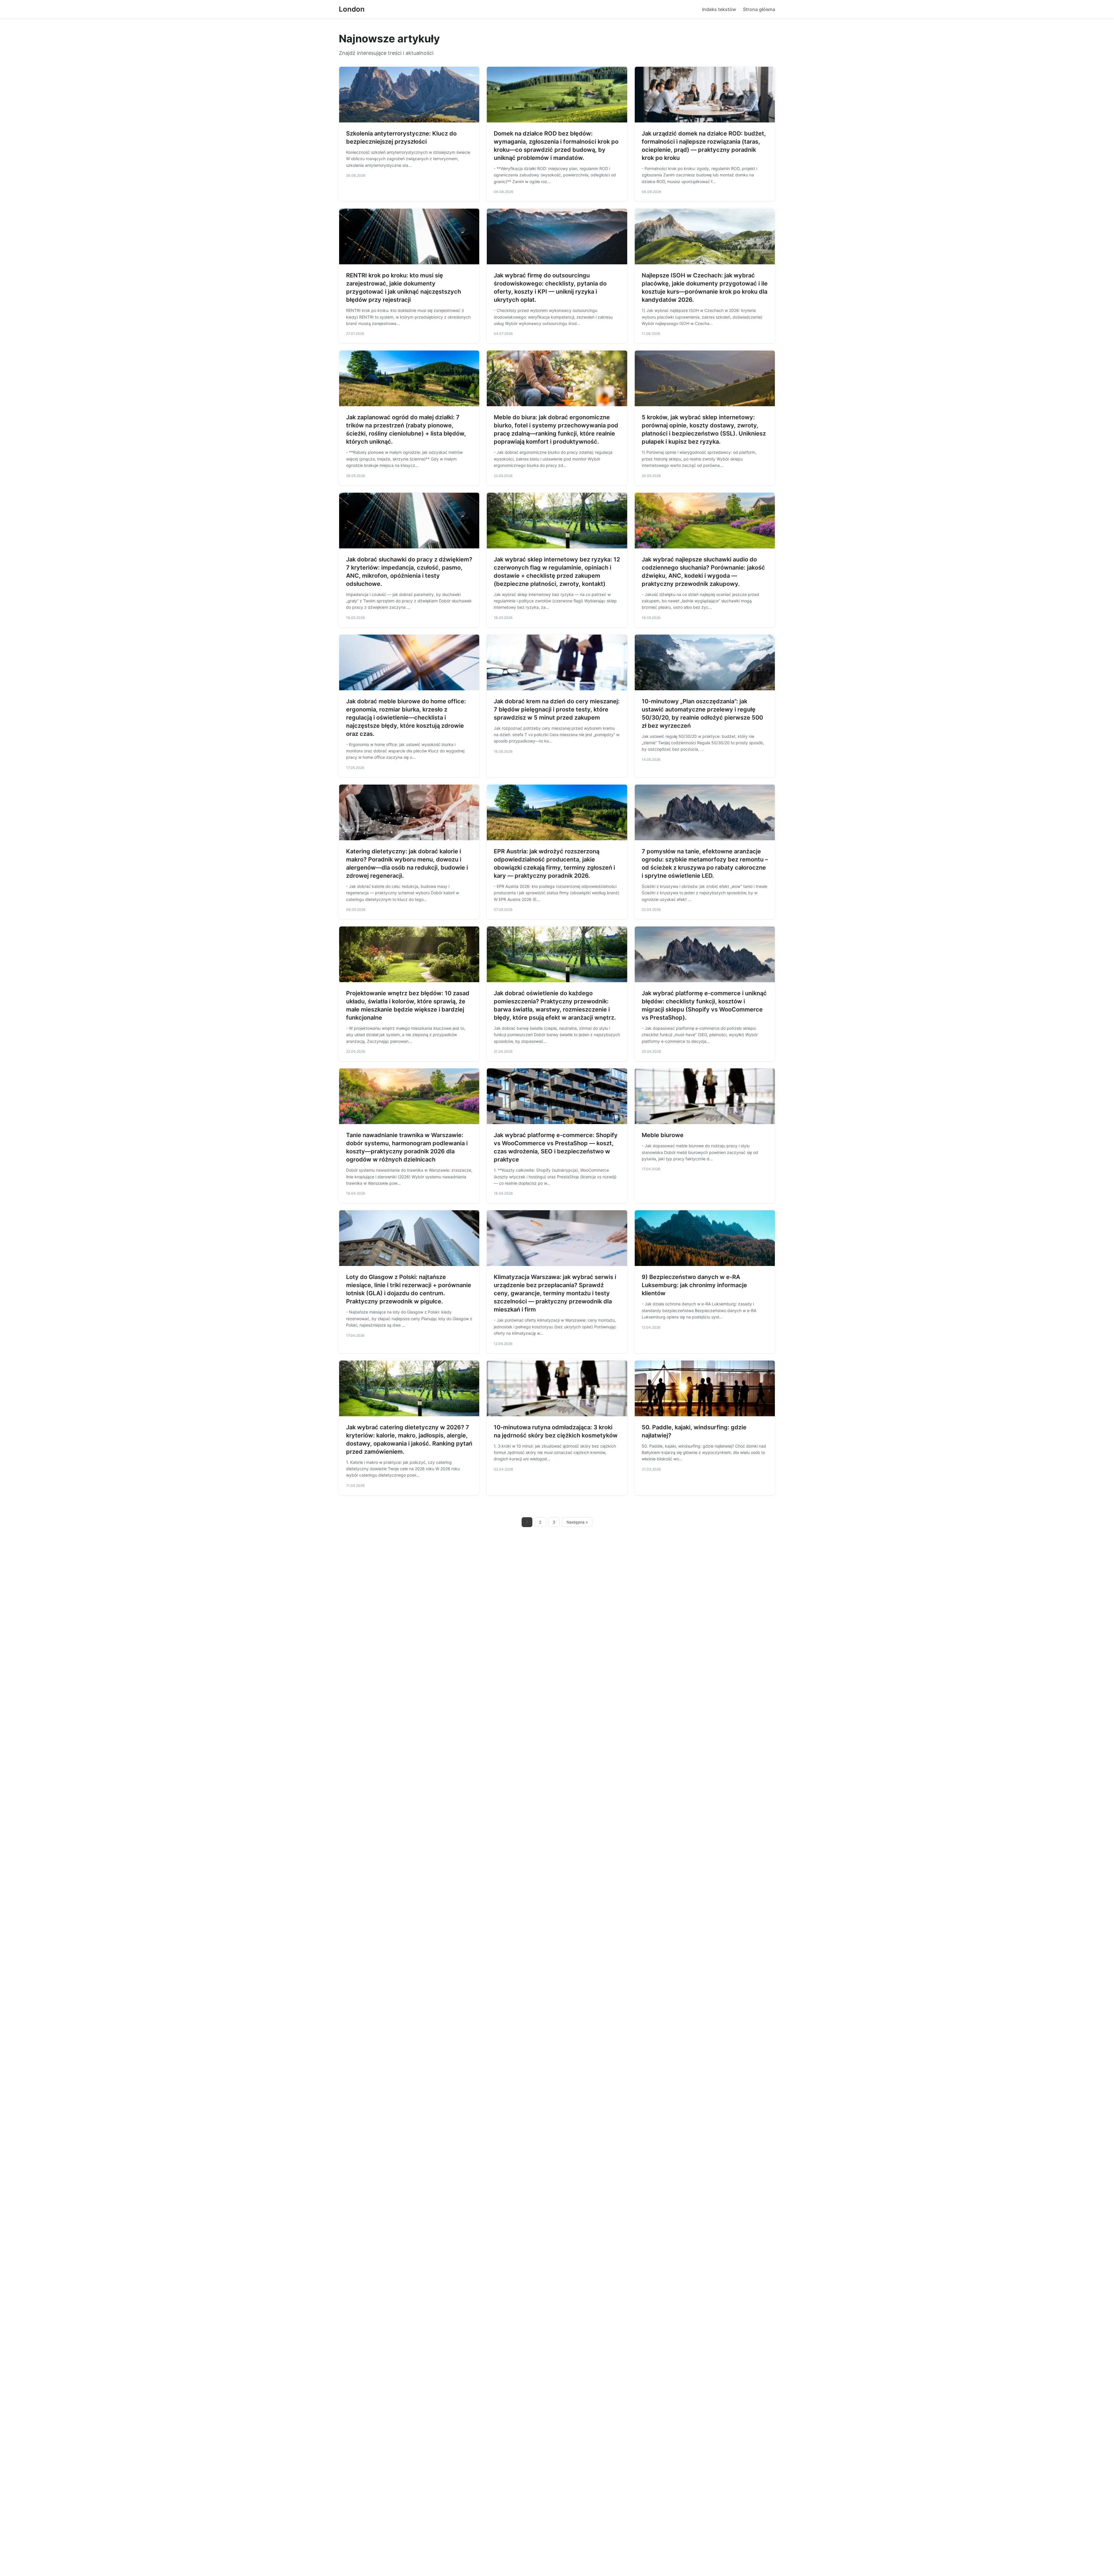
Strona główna (759, 9)
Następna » (577, 1522)
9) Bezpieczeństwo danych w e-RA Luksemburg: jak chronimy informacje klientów (694, 1285)
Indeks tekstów (719, 9)
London (352, 9)
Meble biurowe (663, 1135)
